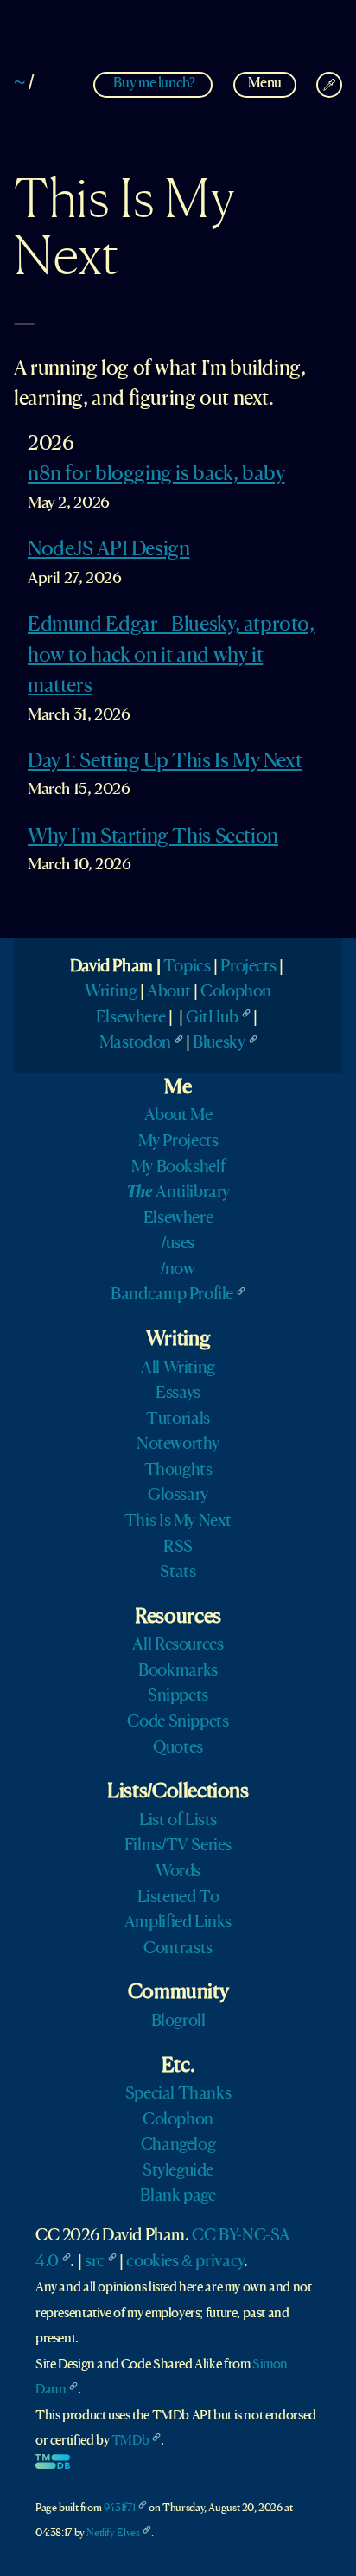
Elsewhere (131, 1018)
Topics (187, 967)
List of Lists (178, 1821)
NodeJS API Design (108, 550)
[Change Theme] (329, 85)
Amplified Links (178, 1923)
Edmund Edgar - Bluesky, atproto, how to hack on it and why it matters (171, 656)
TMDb (130, 2441)
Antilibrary (178, 1193)
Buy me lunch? (154, 83)
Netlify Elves (113, 2533)
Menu (265, 83)
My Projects (178, 1142)
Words (178, 1872)
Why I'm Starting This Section (153, 837)
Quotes (178, 1748)
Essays (178, 1394)
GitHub (212, 1018)
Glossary (178, 1496)
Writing (111, 992)
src (95, 2262)
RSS (178, 1548)
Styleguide (178, 2171)
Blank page (178, 2196)
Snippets (178, 1696)
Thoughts (178, 1471)
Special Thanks (178, 2094)
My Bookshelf (178, 1168)
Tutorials (178, 1419)
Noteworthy (178, 1445)
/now (178, 1270)
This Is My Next (178, 1522)
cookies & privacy (184, 2262)
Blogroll (178, 2022)
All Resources (178, 1645)
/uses (178, 1244)
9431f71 (119, 2508)
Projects (248, 967)
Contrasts (178, 1949)
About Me (178, 1116)
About (168, 992)
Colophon (236, 992)
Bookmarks (178, 1671)
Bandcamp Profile (172, 1295)
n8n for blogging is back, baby (156, 475)
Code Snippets (178, 1722)
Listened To (178, 1898)
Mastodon (135, 1043)
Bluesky (219, 1043)
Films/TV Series (178, 1846)
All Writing (178, 1368)
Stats (178, 1573)
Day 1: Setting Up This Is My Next (165, 762)
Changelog (178, 2145)
